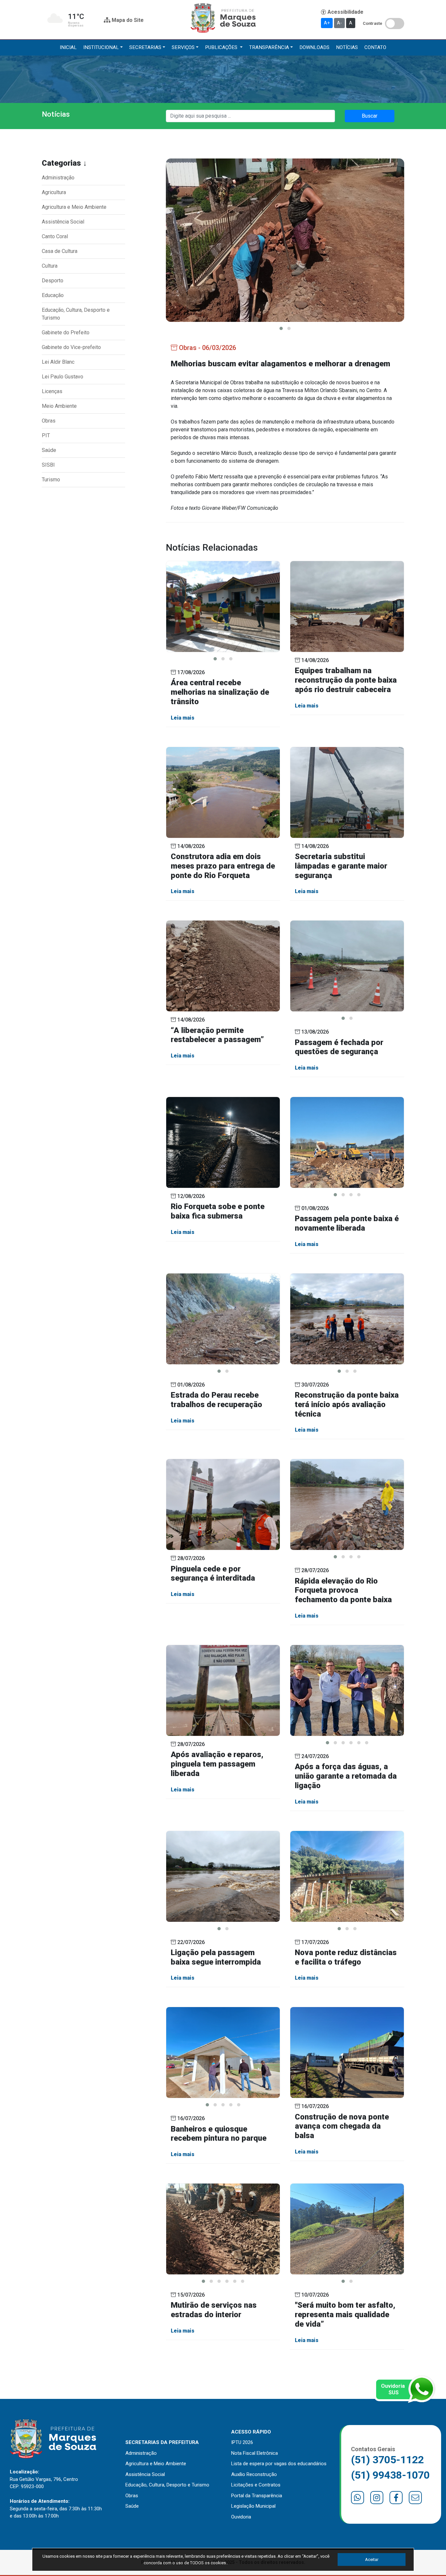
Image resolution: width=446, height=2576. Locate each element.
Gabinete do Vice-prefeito (71, 347)
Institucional (101, 47)
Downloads (314, 47)
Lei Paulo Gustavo (63, 377)
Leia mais (183, 718)
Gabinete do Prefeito (66, 332)
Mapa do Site (127, 20)
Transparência (269, 47)
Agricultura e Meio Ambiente (74, 207)
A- (339, 23)
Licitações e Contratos (256, 2485)
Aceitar (372, 2559)
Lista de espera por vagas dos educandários (279, 2464)
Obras (49, 421)
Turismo (51, 480)
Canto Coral (55, 236)
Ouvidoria (241, 2517)
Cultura (50, 266)
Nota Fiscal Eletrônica (255, 2453)
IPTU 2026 (242, 2442)
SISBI (48, 465)
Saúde (49, 450)
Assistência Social (63, 222)
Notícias (347, 47)
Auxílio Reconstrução (254, 2474)
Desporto (53, 281)
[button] (281, 328)
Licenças (52, 391)
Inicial (68, 47)
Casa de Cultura (60, 251)
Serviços (183, 47)
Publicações (222, 47)
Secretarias (145, 47)
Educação (53, 295)
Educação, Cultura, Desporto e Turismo (76, 314)
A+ (327, 23)
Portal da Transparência (257, 2496)
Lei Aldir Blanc (58, 362)
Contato (375, 47)
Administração (58, 178)
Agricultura (54, 192)
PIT (46, 435)
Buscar (370, 116)
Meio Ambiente (59, 406)
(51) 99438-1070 (390, 2475)
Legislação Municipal (253, 2506)
